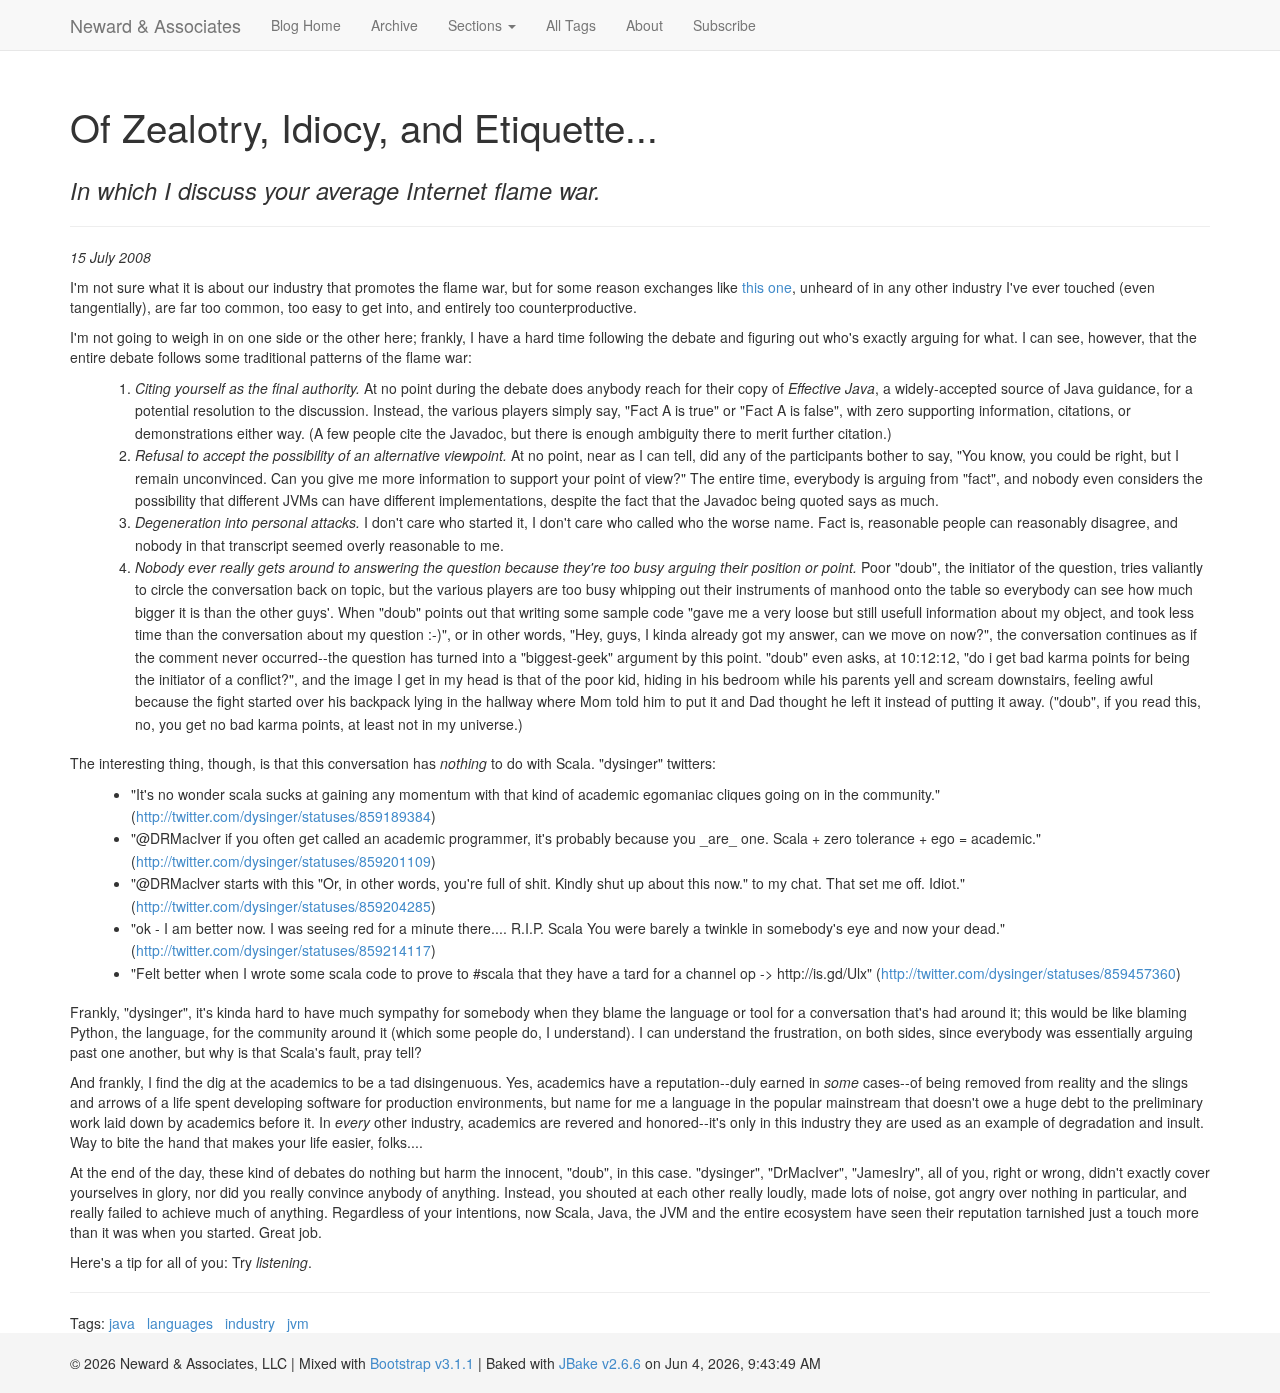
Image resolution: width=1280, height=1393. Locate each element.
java (122, 1323)
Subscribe (724, 25)
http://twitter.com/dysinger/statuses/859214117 (283, 950)
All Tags (571, 25)
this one (767, 287)
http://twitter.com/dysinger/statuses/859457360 (1028, 973)
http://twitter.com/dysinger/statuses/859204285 (283, 906)
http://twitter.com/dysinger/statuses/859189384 (283, 816)
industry (250, 1323)
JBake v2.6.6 (600, 1363)
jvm (298, 1323)
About (644, 25)
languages (180, 1323)
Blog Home (306, 25)
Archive (394, 25)
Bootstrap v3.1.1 (422, 1363)
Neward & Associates (155, 25)
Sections (477, 25)
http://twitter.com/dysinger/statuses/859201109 (283, 861)
